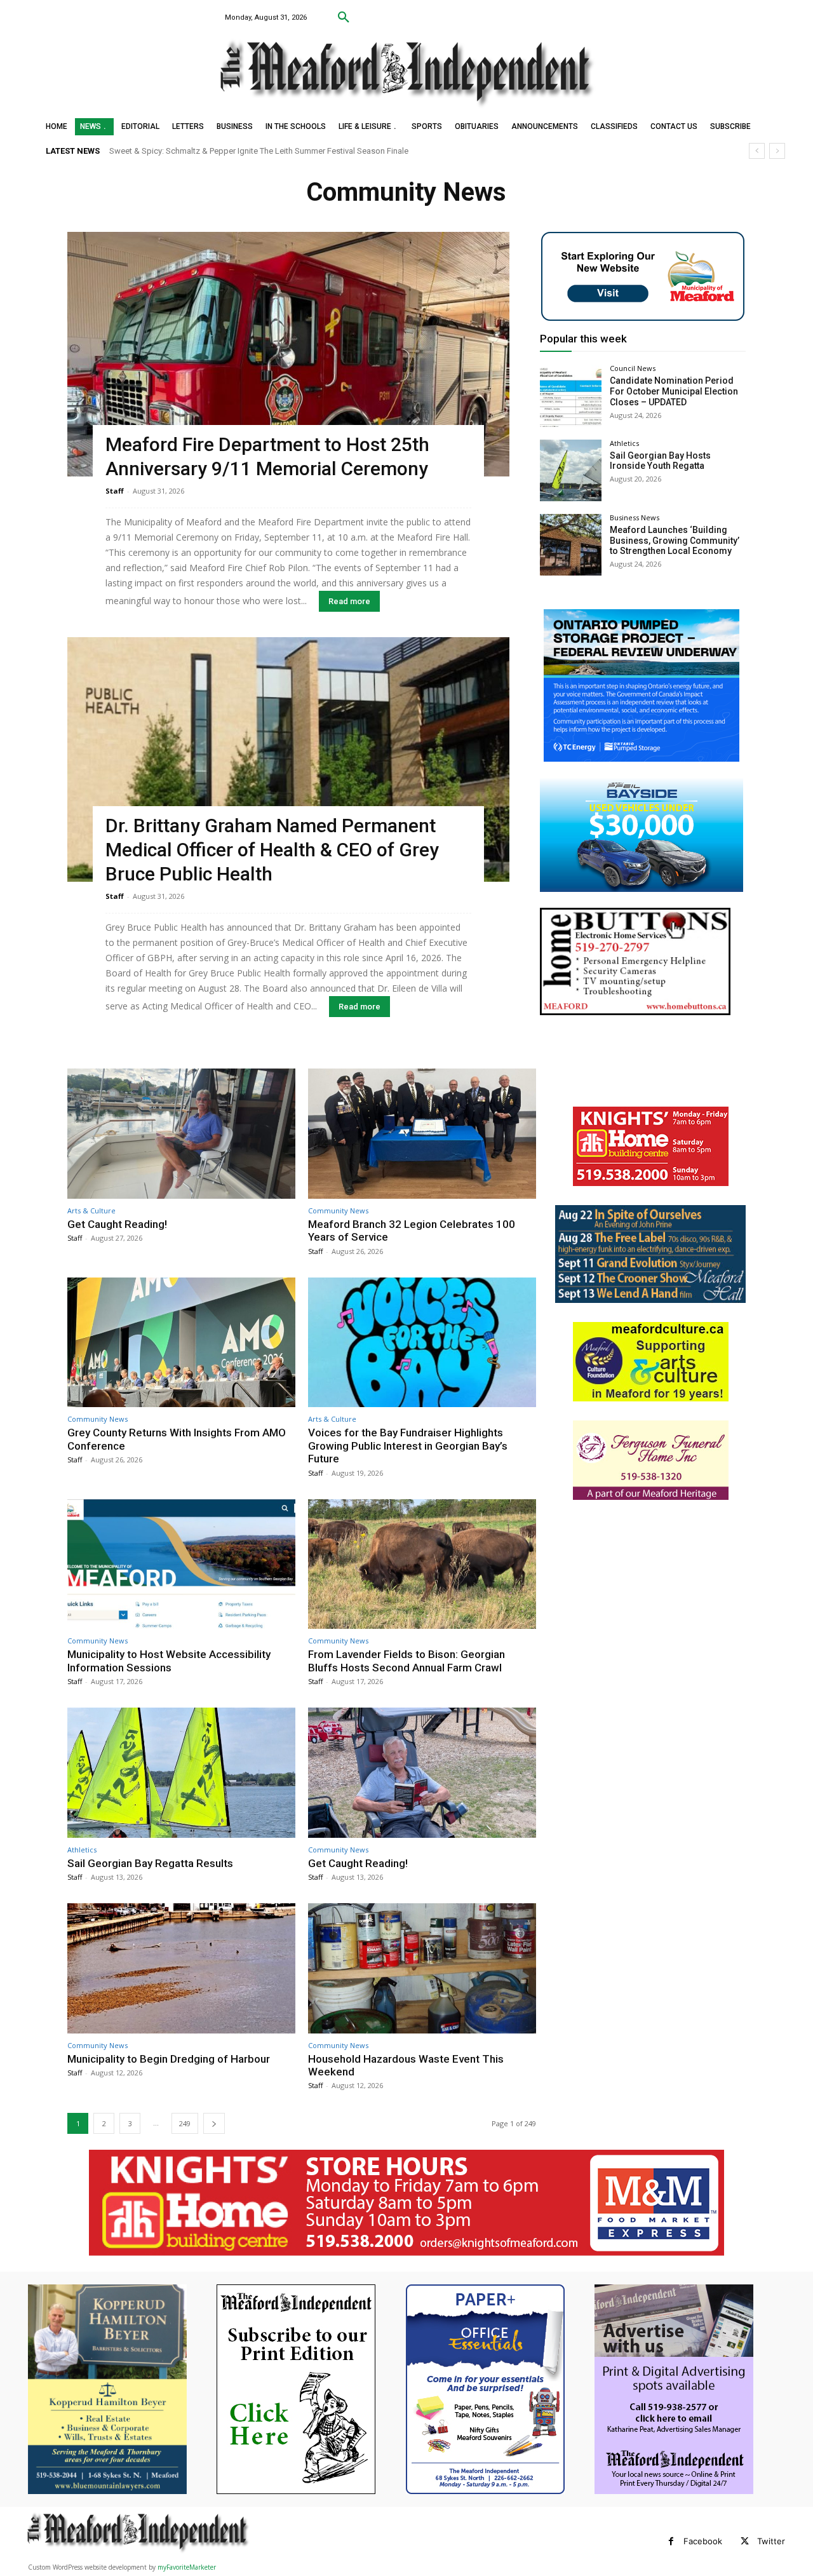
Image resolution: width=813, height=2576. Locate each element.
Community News (338, 1210)
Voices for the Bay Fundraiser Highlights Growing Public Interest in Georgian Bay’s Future (408, 1446)
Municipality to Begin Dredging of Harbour (169, 2059)
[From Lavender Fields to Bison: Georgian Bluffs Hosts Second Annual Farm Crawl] (422, 1564)
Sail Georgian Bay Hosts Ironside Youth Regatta (660, 461)
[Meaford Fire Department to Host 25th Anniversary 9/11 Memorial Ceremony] (288, 354)
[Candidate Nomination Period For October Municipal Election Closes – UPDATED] (571, 395)
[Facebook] (671, 2541)
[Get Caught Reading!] (181, 1134)
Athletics (624, 443)
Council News (633, 368)
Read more (349, 601)
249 (185, 2123)
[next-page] (214, 2123)
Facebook (703, 2541)
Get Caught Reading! (147, 151)
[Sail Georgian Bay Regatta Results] (181, 1773)
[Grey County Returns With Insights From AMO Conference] (181, 1343)
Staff (115, 491)
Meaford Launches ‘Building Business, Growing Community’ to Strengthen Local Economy (675, 541)
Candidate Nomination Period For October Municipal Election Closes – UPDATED (674, 391)
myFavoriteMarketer (187, 2567)
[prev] (757, 151)
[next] (777, 151)
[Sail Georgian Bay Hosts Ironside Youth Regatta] (571, 470)
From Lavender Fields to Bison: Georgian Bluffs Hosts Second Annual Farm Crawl (406, 1661)
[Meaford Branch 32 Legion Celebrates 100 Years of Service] (422, 1134)
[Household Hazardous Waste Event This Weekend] (422, 1968)
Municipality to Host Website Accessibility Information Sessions (169, 1661)
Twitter (771, 2541)
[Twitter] (745, 2541)
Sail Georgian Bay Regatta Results (150, 1863)
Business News (635, 517)
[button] (344, 18)
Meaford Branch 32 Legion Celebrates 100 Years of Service (412, 1231)
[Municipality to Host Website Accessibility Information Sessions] (181, 1564)
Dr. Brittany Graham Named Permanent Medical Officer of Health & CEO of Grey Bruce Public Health (272, 850)
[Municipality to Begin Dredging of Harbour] (181, 1968)
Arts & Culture (91, 1210)
